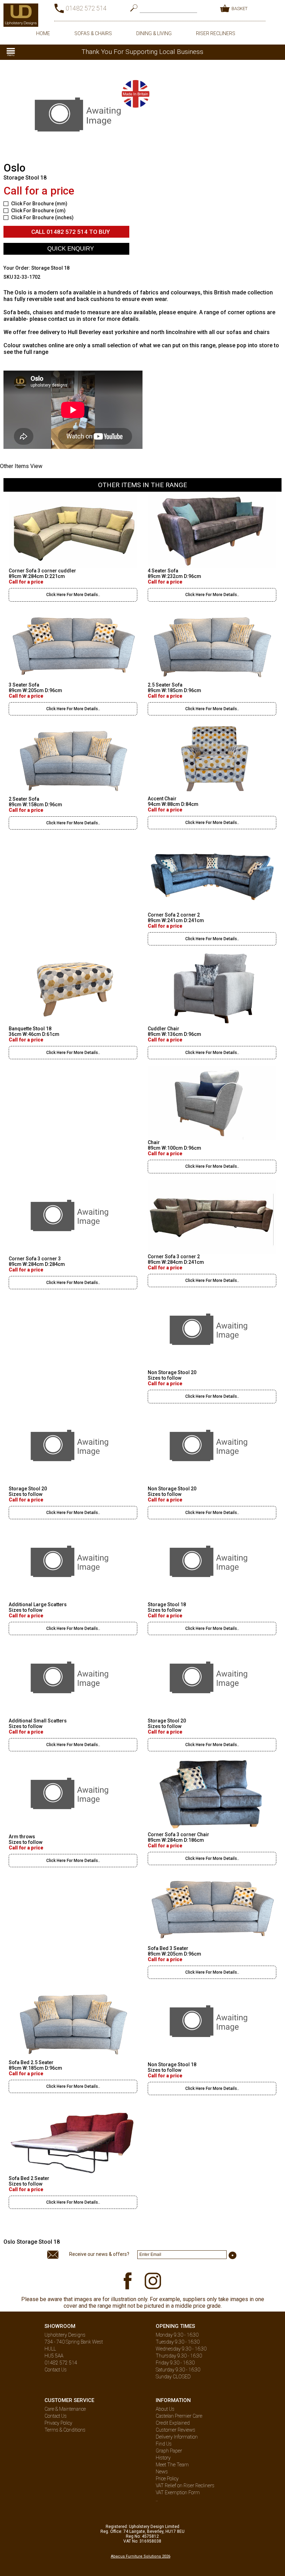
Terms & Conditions (65, 2430)
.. (157, 2499)
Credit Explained (173, 2423)
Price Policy (167, 2479)
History (163, 2458)
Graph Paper (169, 2451)
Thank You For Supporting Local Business (142, 52)
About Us (165, 2409)
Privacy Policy (58, 2423)
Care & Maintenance (65, 2409)
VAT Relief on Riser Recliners (185, 2486)
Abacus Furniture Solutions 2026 (141, 2556)
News (162, 2472)
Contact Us (56, 2370)
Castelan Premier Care (179, 2416)
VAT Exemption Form (178, 2492)
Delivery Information (177, 2437)
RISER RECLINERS (216, 33)
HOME (43, 33)
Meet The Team (172, 2465)
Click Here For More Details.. (73, 595)
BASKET (239, 9)
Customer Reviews (176, 2430)
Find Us (164, 2444)
